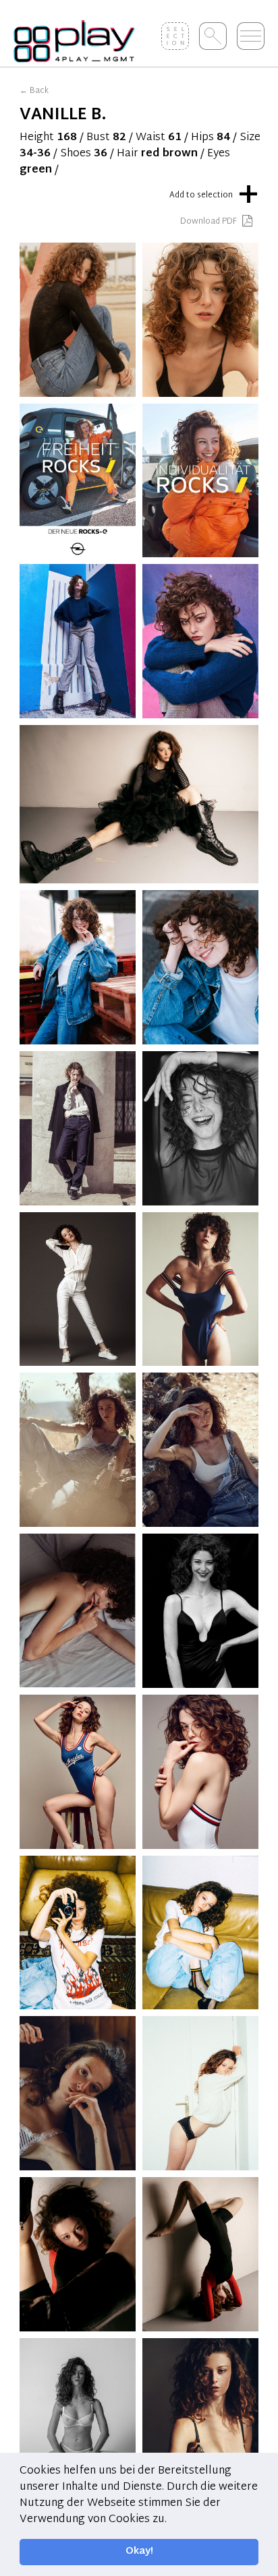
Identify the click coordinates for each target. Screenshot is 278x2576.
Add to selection (214, 192)
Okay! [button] (139, 2551)
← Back (34, 91)
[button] (171, 2519)
